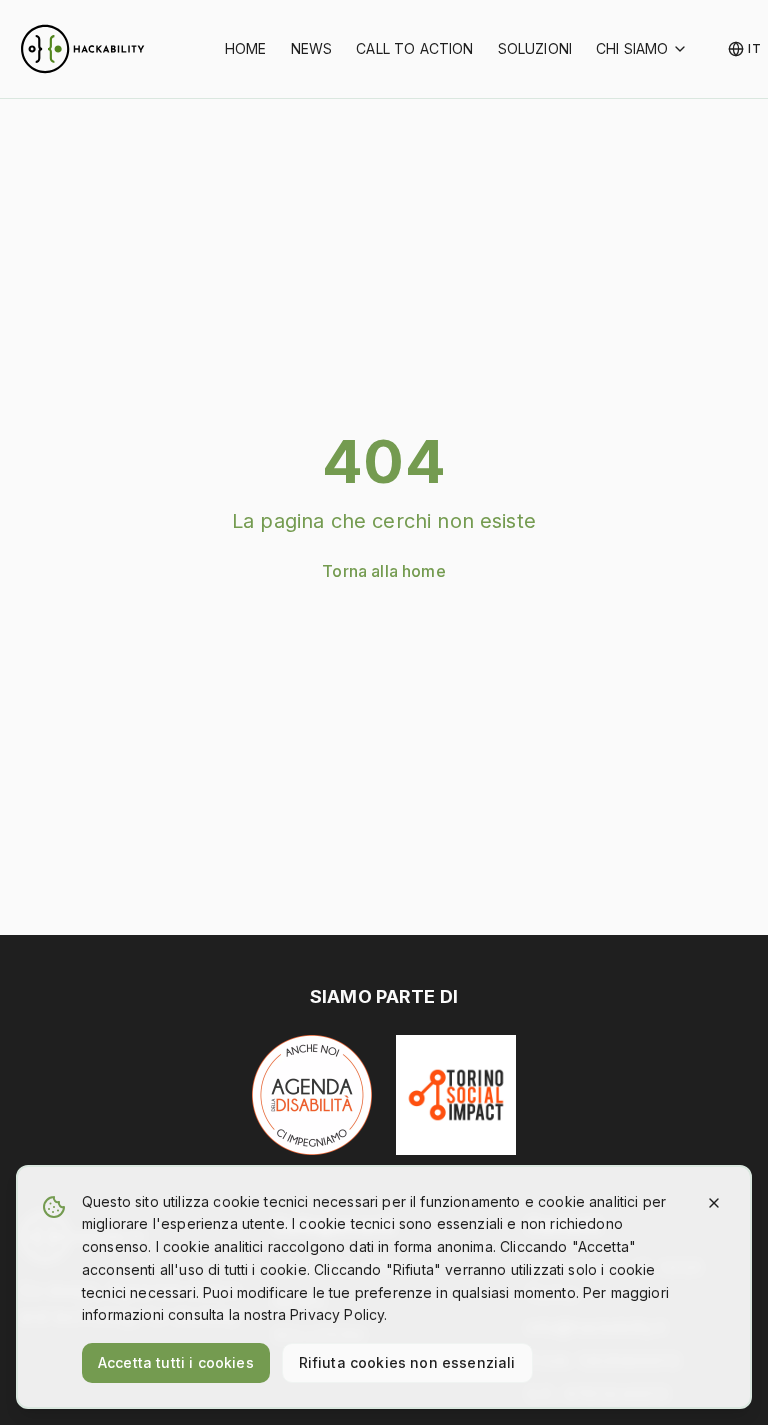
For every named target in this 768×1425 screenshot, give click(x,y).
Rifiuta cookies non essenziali (407, 1362)
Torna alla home (383, 571)
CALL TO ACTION (414, 48)
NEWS (312, 48)
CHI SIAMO (632, 48)
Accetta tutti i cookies (176, 1362)
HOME (246, 48)
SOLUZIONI (535, 48)
